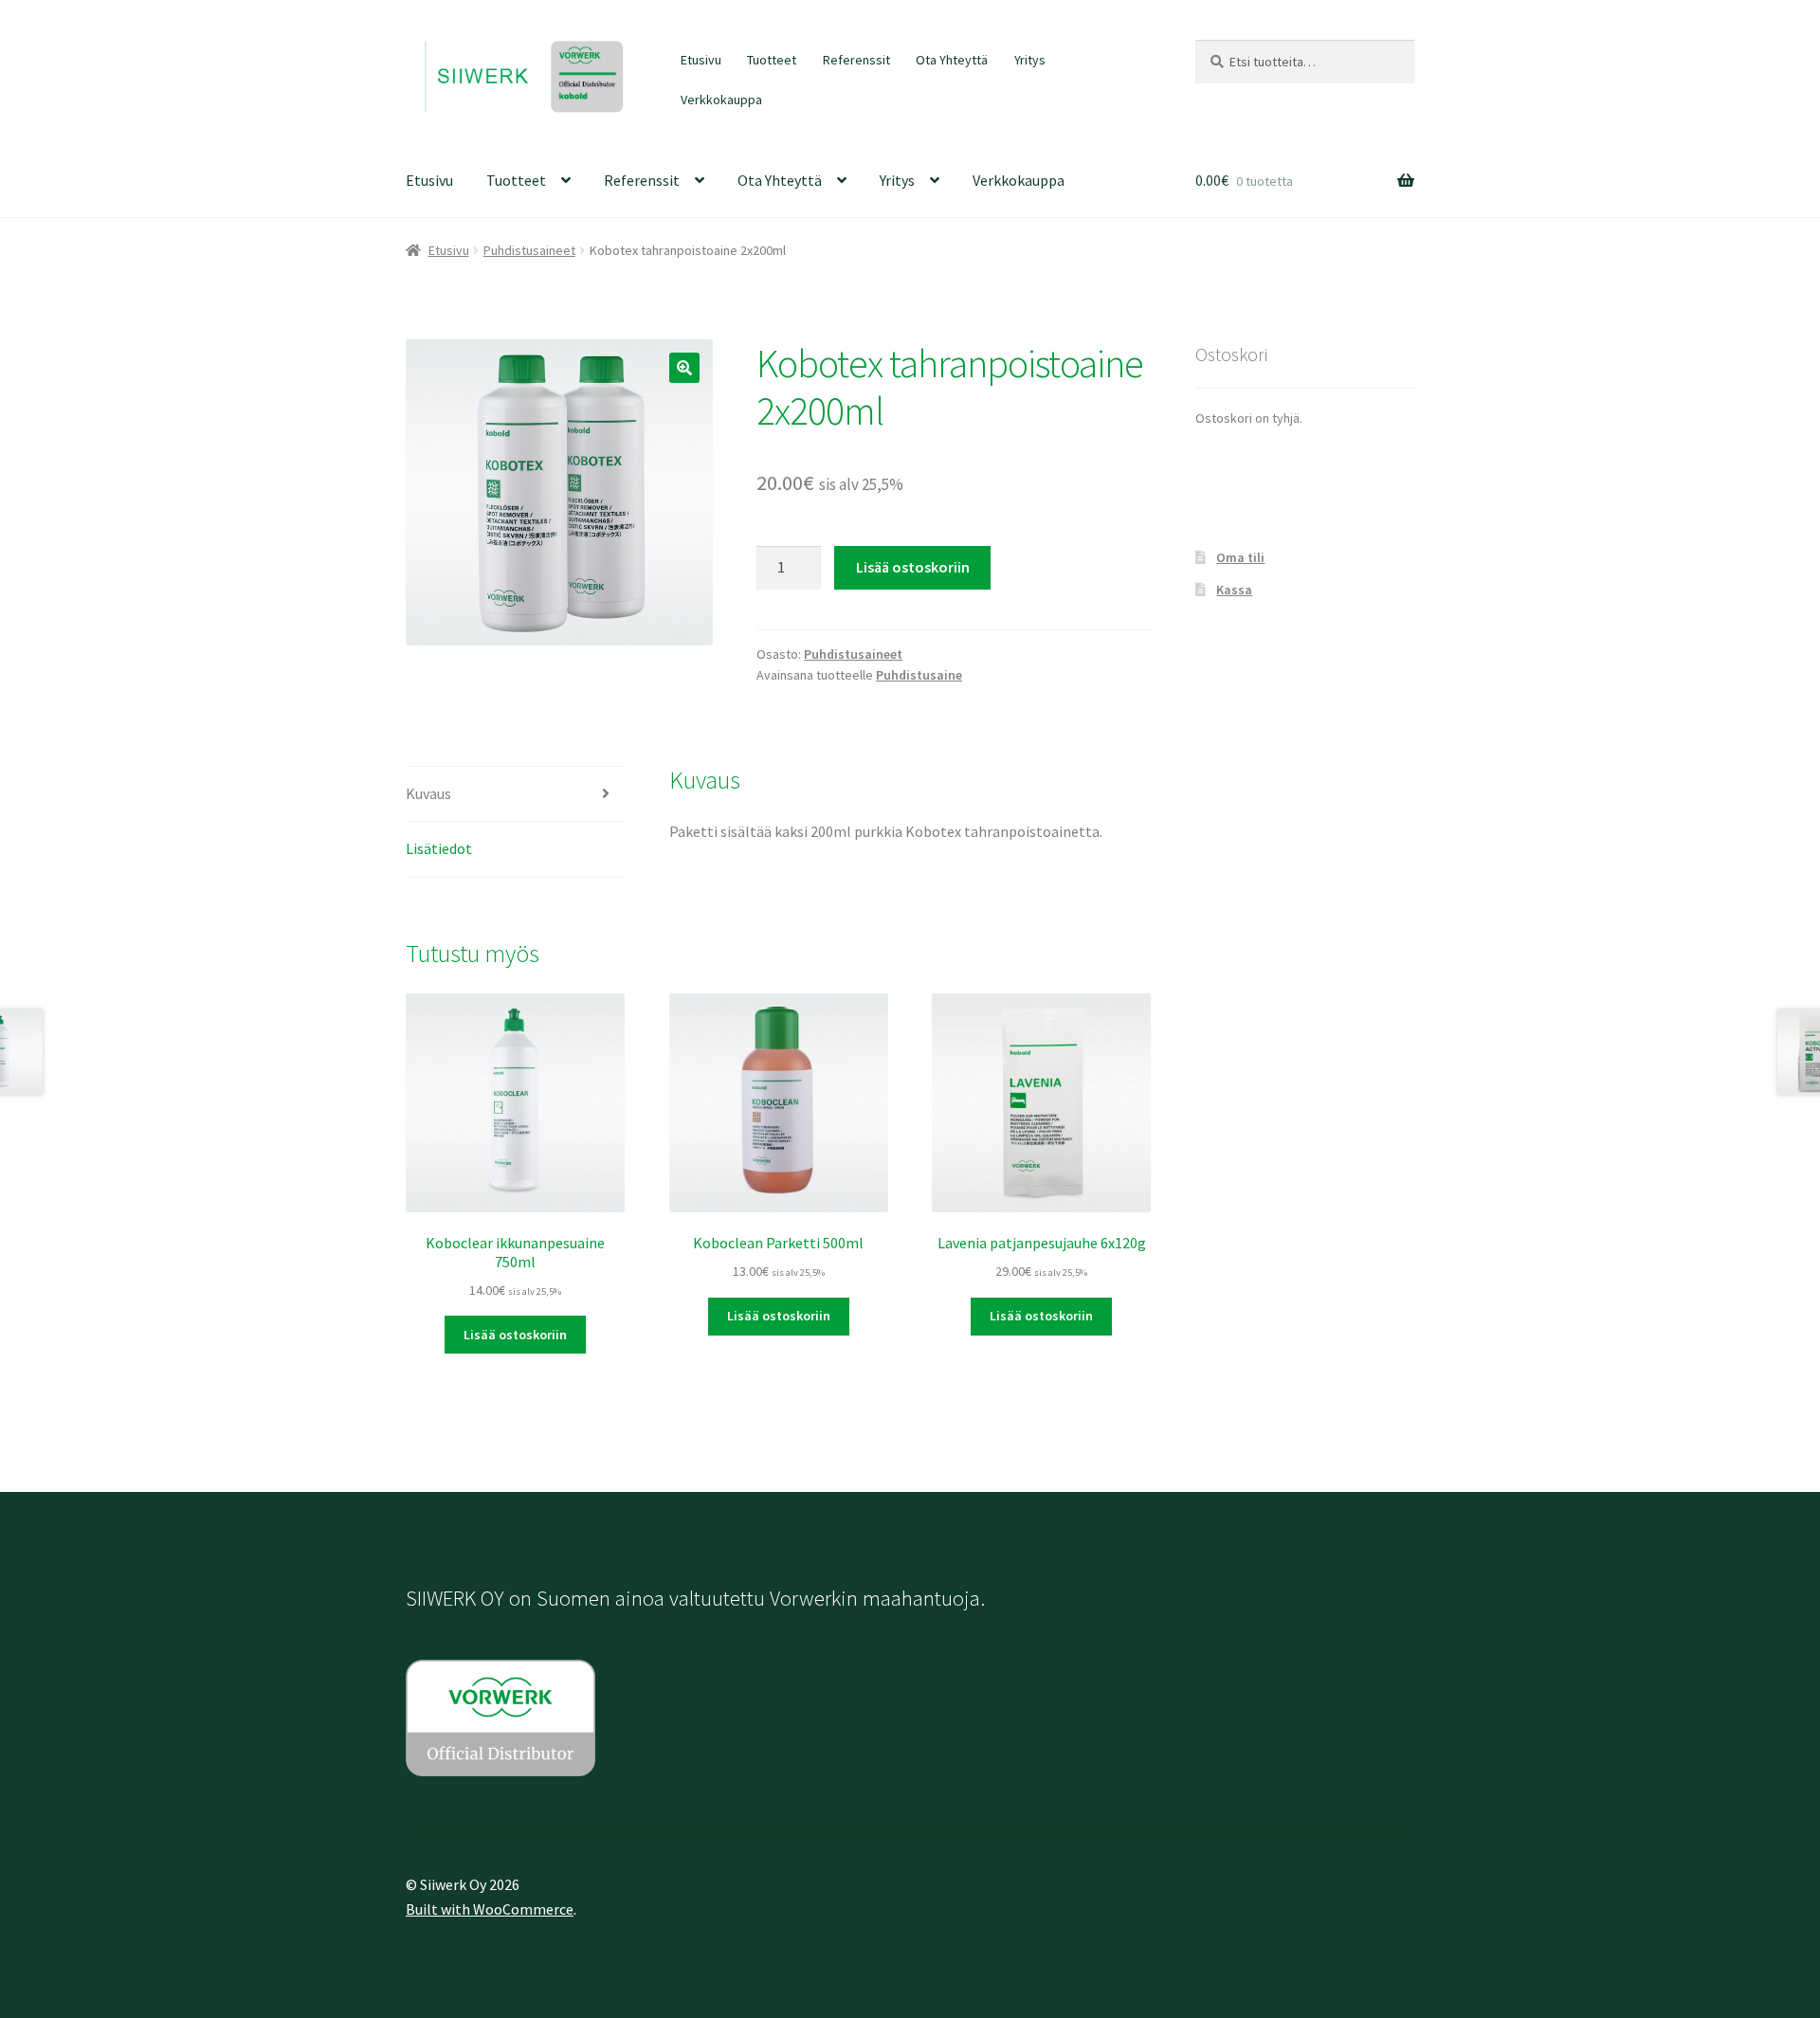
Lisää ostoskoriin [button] (515, 1335)
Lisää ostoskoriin (913, 567)
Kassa (1234, 590)
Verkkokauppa (721, 100)
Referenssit (856, 60)
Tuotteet (772, 60)
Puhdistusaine (919, 675)
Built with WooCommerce (490, 1909)
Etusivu (701, 60)
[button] (684, 368)
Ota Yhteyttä (952, 60)
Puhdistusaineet (529, 250)
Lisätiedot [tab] (439, 848)
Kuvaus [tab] (428, 793)
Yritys (1030, 60)
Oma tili (1240, 557)
